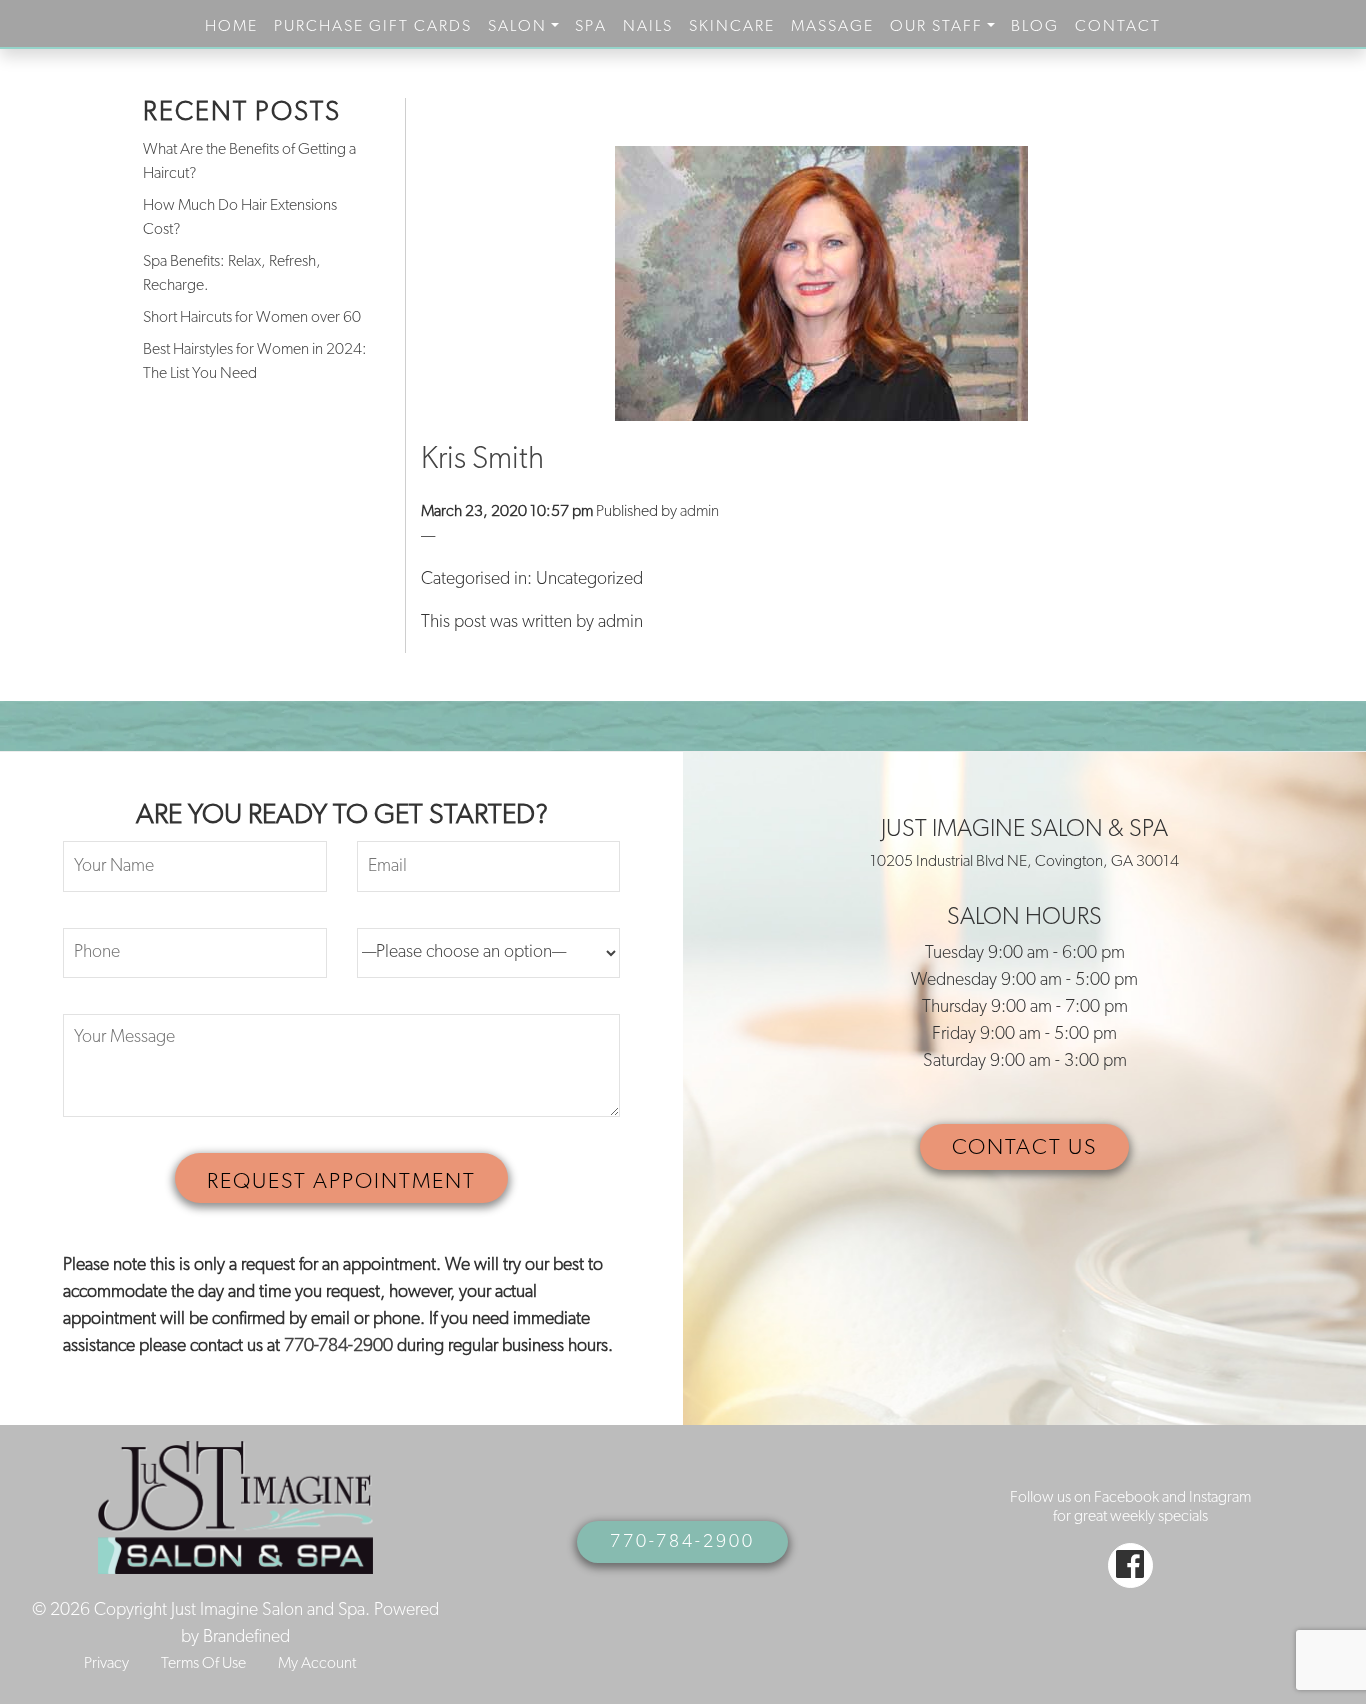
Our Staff (936, 27)
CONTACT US (1024, 1148)
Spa (591, 27)
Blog (1035, 27)
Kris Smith (482, 460)
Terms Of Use (203, 1664)
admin (699, 512)
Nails (648, 27)
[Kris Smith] (822, 283)
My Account (317, 1664)
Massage (832, 27)
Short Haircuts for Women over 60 (252, 318)
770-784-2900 (338, 1347)
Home (231, 27)
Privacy (106, 1664)
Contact (1118, 27)
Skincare (732, 27)
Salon (517, 27)
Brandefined (246, 1638)
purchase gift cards (373, 27)
